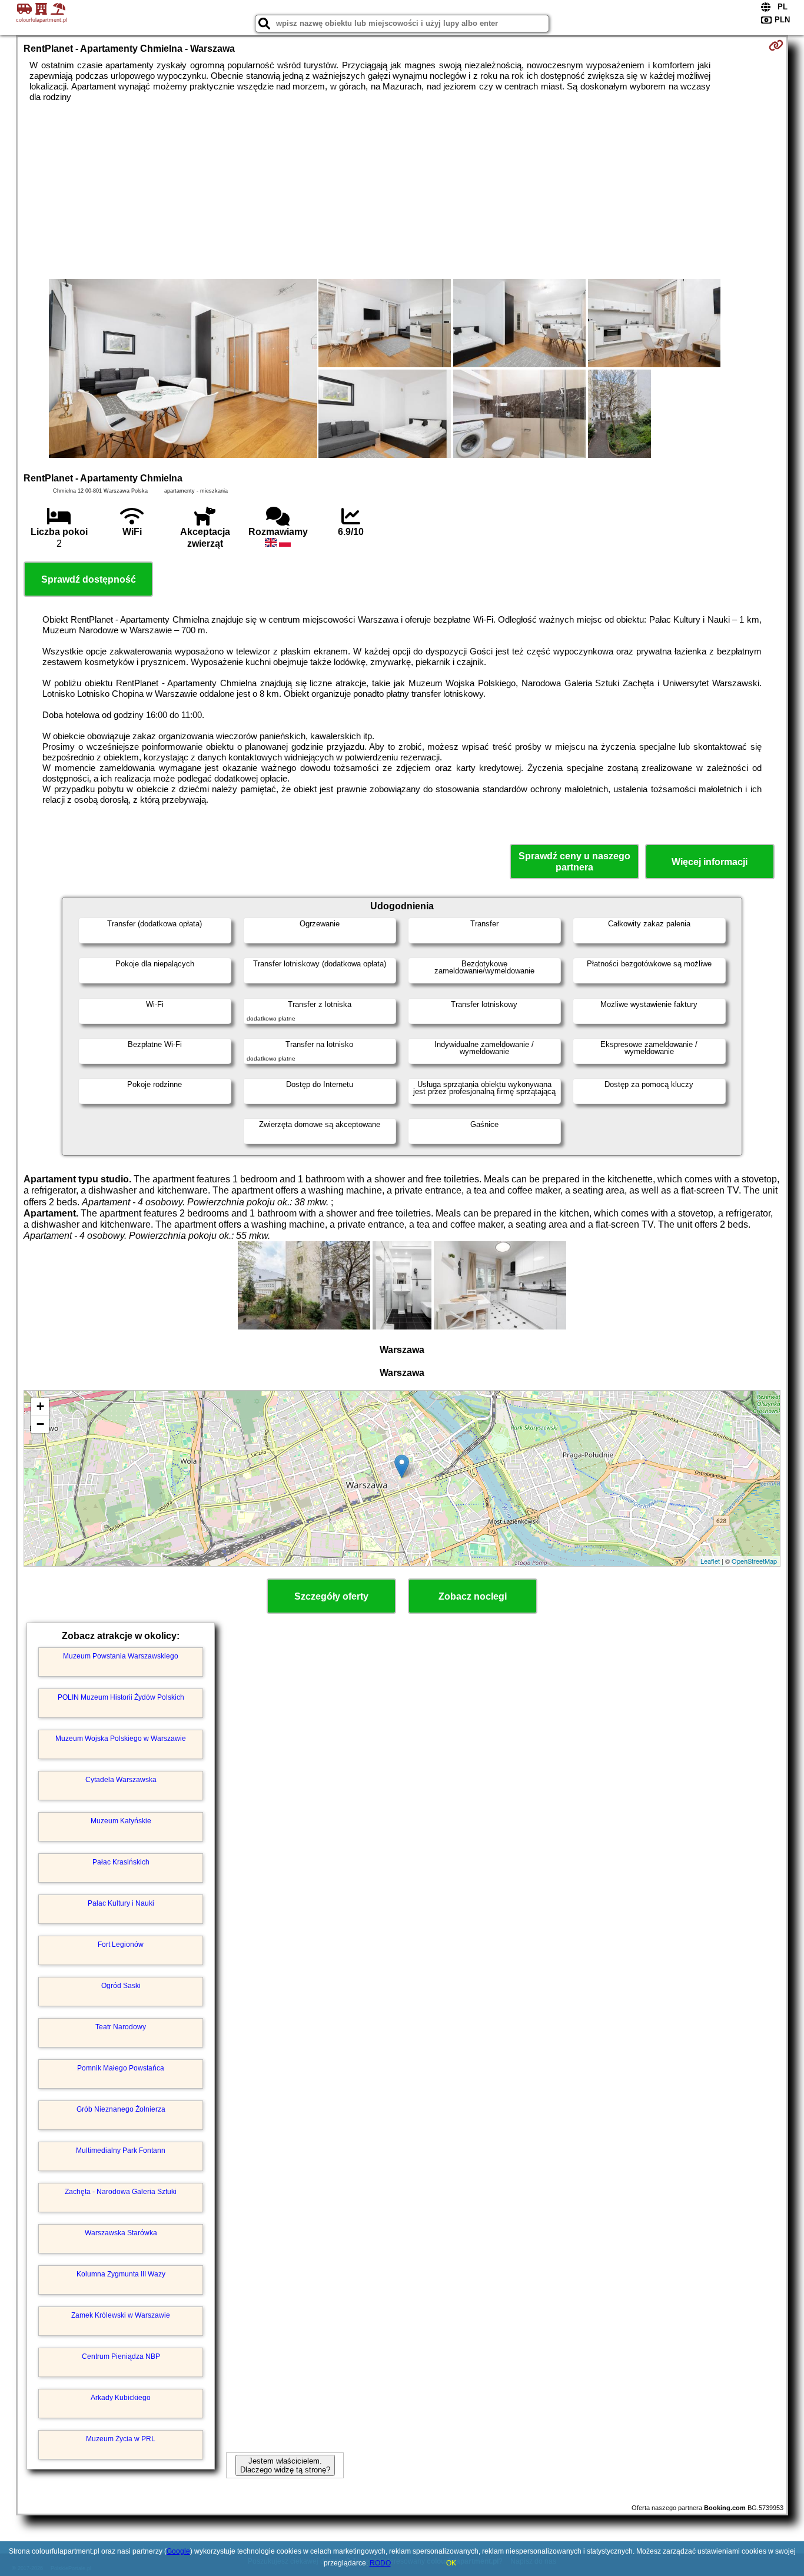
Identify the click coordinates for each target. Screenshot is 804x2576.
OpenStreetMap (754, 1561)
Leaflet (710, 1561)
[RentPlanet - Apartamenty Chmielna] (183, 370)
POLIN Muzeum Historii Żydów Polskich (121, 1697)
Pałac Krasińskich (121, 1862)
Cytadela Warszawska (121, 1780)
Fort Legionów (121, 1945)
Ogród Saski (121, 1986)
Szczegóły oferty (331, 1596)
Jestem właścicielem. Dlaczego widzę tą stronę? (285, 2465)
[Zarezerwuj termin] (776, 45)
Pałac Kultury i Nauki (121, 1903)
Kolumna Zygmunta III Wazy (121, 2274)
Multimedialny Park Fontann (121, 2150)
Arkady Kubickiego (121, 2398)
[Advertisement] (402, 191)
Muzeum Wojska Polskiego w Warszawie (121, 1739)
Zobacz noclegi (473, 1596)
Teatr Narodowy (121, 2027)
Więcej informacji (710, 862)
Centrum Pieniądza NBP (121, 2356)
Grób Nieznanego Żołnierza (121, 2109)
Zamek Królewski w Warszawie (121, 2315)
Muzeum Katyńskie (121, 1821)
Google (178, 2551)
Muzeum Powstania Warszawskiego (121, 1656)
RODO (380, 2563)
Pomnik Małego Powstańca (121, 2068)
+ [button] (40, 1406)
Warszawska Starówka (121, 2233)
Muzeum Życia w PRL (121, 2439)
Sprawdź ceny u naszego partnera (574, 862)
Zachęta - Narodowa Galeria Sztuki (121, 2192)
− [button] (40, 1424)
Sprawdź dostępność (89, 579)
